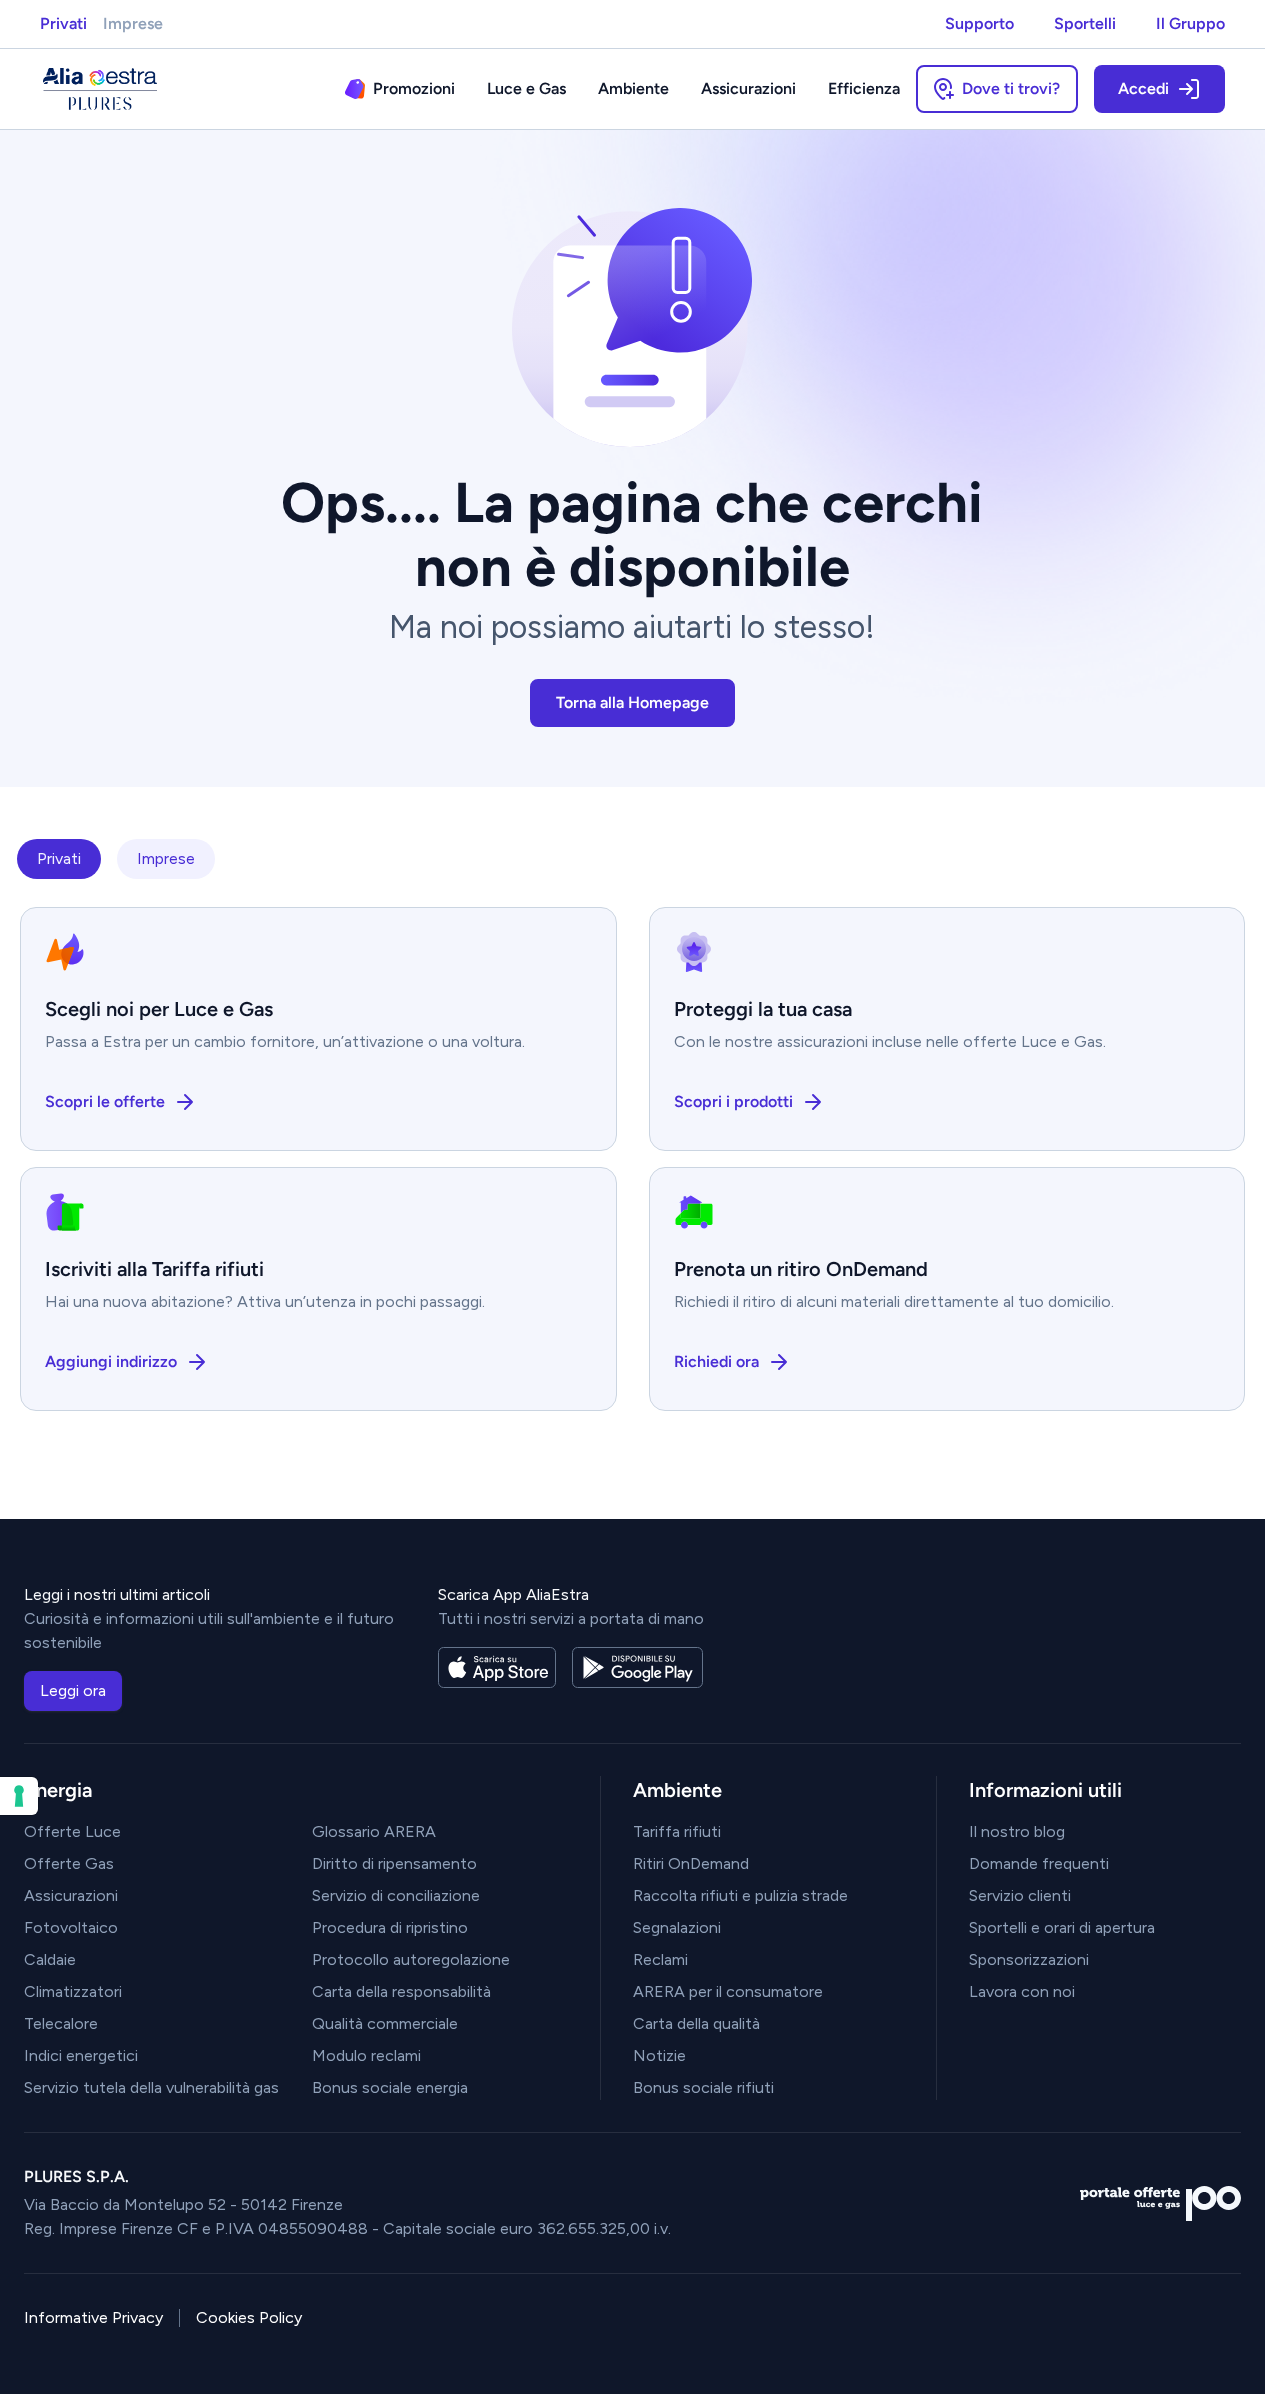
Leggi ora (73, 1690)
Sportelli (1085, 23)
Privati (63, 23)
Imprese (133, 23)
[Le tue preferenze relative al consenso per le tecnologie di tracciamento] (19, 1796)
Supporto (979, 23)
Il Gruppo (1190, 23)
